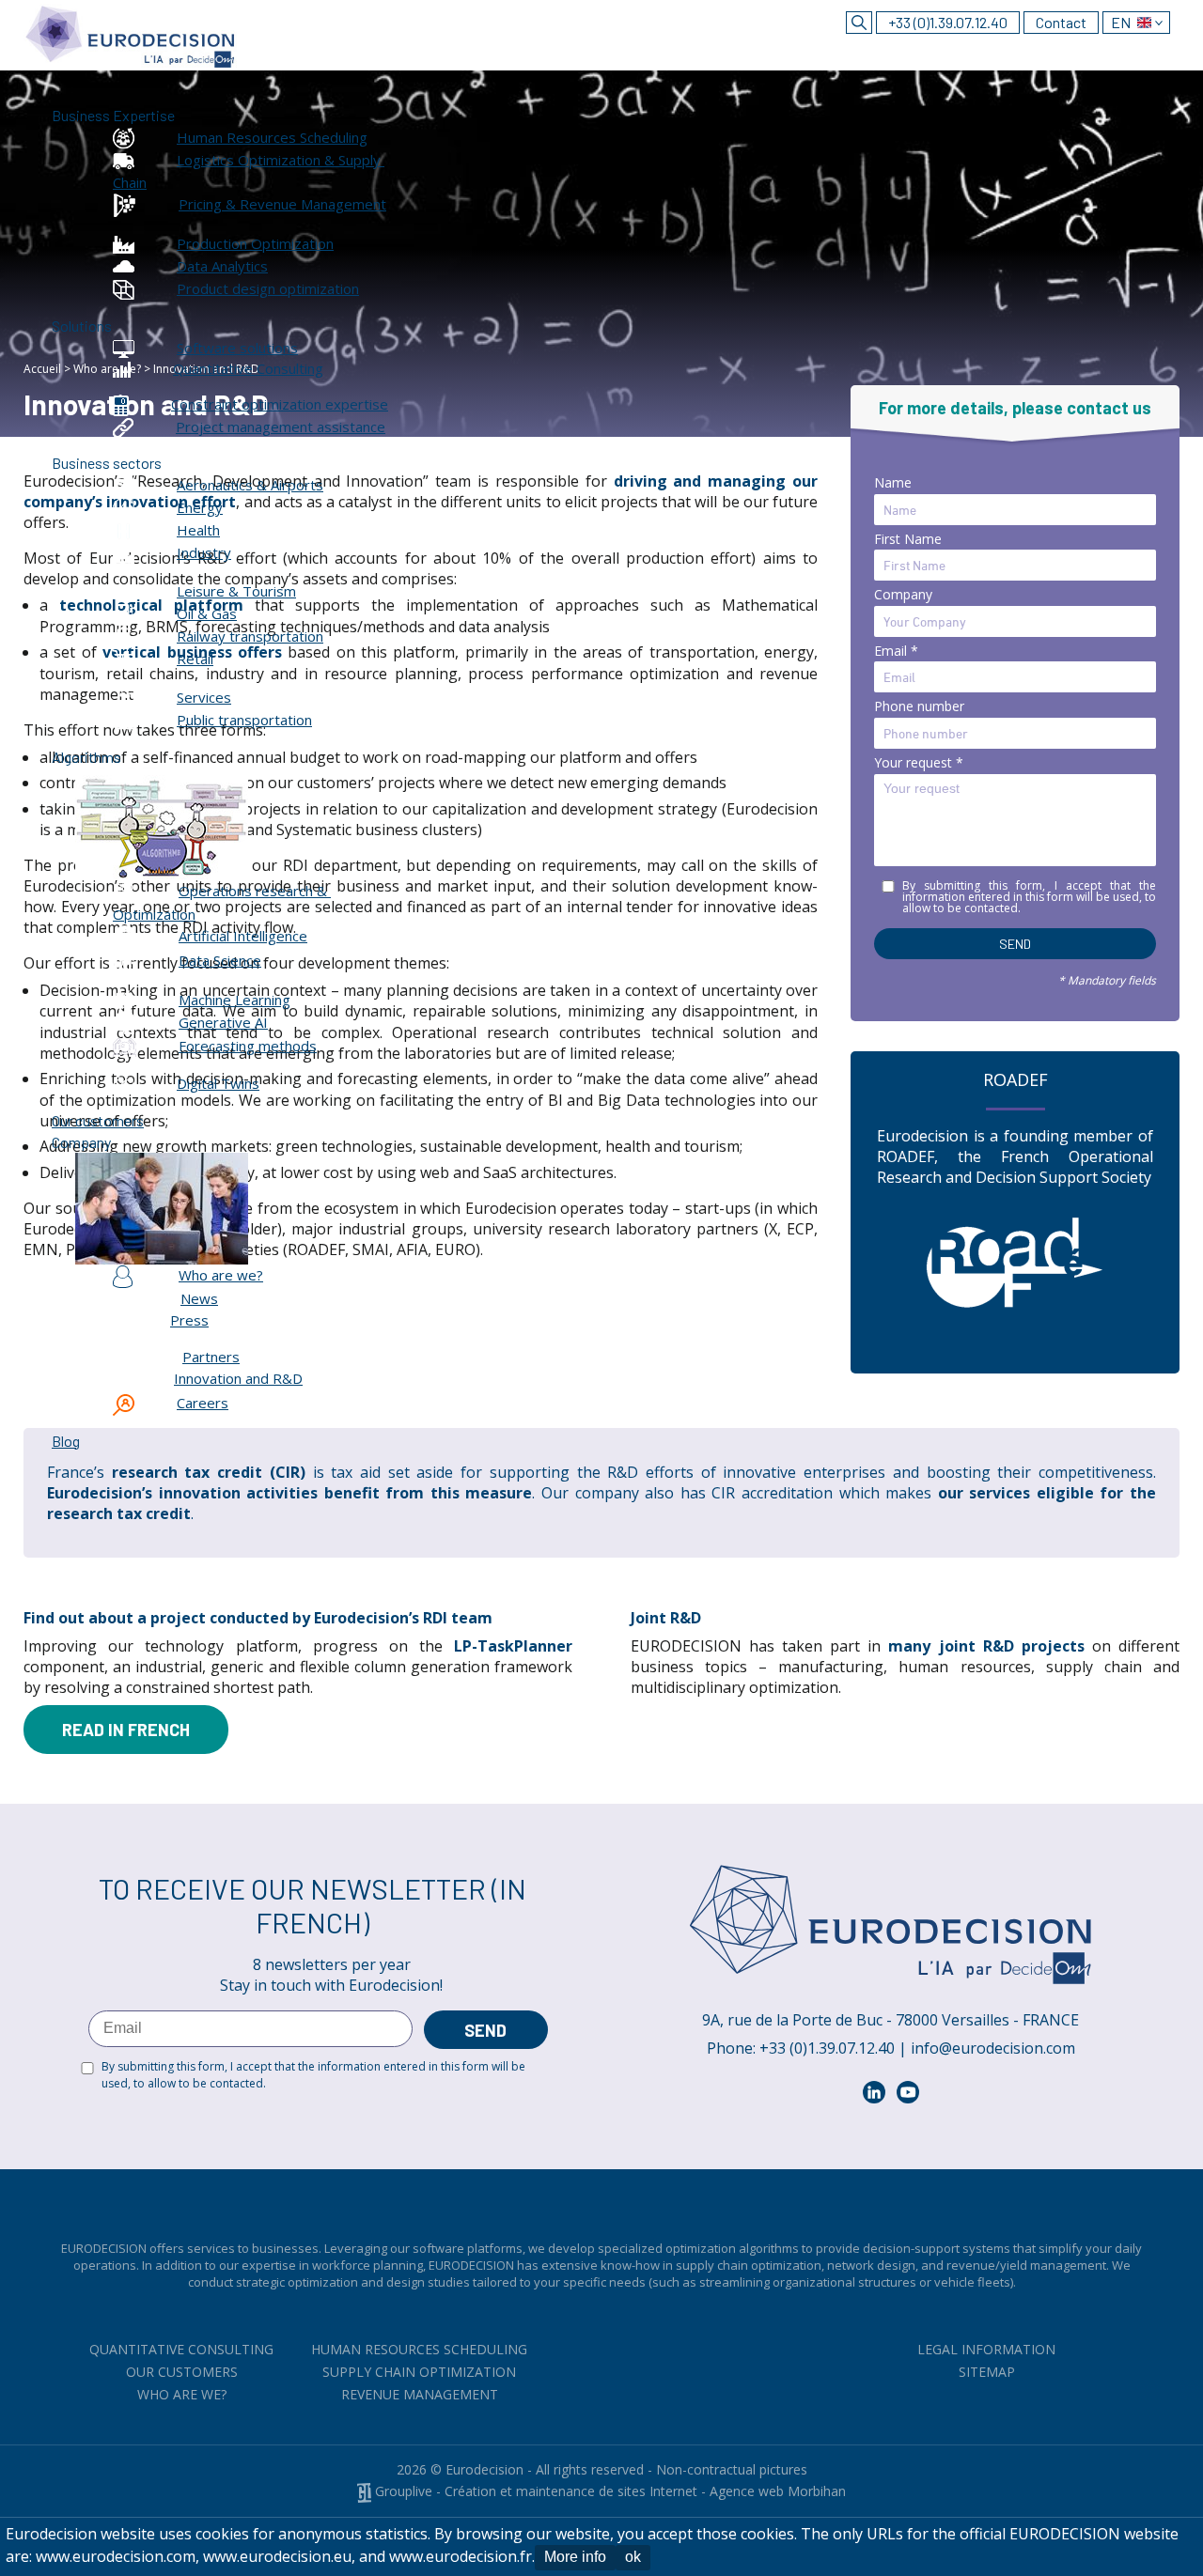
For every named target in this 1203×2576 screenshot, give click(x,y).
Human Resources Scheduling (419, 2349)
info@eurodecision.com (993, 2048)
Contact (1061, 22)
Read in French (126, 1730)
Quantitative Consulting (181, 2349)
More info (575, 2557)
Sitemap (987, 2372)
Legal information (986, 2349)
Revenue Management (420, 2394)
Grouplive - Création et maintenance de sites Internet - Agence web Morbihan (609, 2491)
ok (633, 2557)
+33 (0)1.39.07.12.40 (948, 22)
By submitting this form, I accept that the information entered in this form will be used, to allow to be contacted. (313, 2075)
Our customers (182, 2372)
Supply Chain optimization (419, 2372)
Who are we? (182, 2394)
